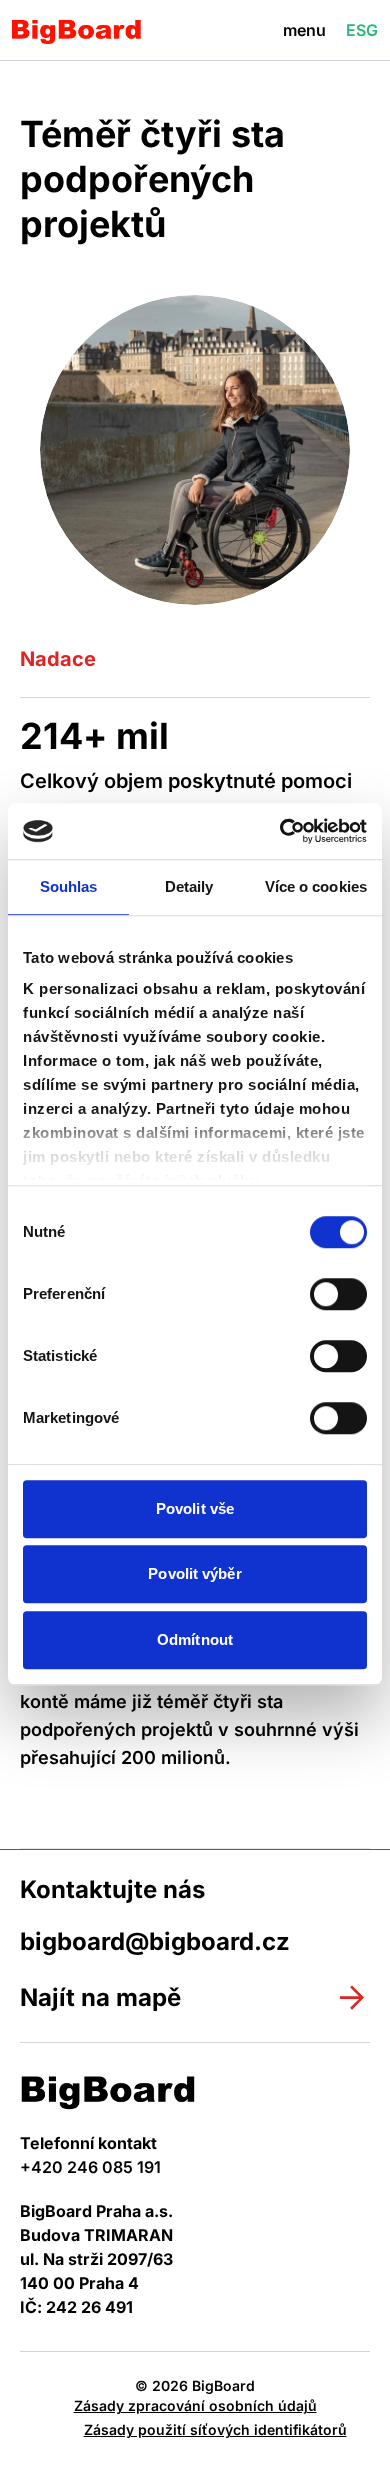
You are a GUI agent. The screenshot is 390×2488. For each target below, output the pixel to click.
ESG (362, 30)
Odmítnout (195, 1639)
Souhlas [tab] (69, 886)
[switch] (338, 1294)
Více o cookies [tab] (316, 886)
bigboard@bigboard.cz (155, 1941)
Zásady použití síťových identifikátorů (215, 2429)
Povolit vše (195, 1508)
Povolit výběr (194, 1573)
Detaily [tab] (189, 886)
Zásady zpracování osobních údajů (195, 2405)
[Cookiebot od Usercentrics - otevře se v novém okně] (280, 831)
